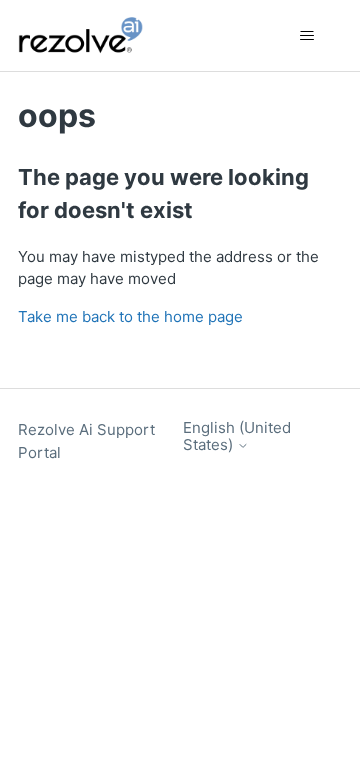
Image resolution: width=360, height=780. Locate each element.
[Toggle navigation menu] (306, 36)
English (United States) (237, 436)
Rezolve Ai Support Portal (86, 441)
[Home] (92, 35)
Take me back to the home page (130, 316)
